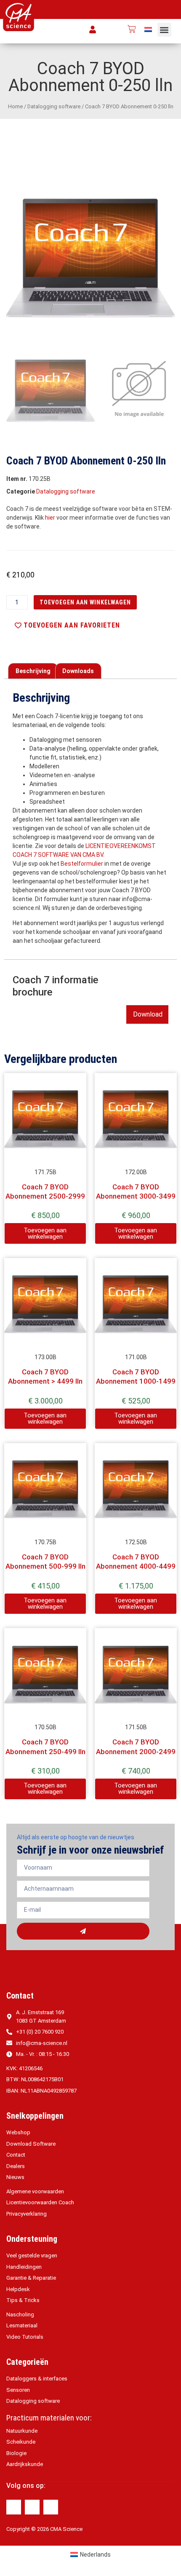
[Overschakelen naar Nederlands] (148, 29)
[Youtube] (51, 2507)
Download (148, 1014)
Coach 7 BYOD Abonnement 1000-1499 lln (136, 1381)
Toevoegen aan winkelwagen (85, 602)
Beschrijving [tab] (33, 671)
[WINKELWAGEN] (132, 29)
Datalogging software (54, 106)
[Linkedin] (32, 2507)
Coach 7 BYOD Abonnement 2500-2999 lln (45, 1196)
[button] (164, 30)
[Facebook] (14, 2507)
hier (50, 518)
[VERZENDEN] (83, 1931)
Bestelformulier (82, 864)
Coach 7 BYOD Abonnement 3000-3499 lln (136, 1196)
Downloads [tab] (78, 671)
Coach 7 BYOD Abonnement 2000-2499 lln (136, 1751)
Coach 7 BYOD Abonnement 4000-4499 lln (136, 1566)
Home (15, 106)
